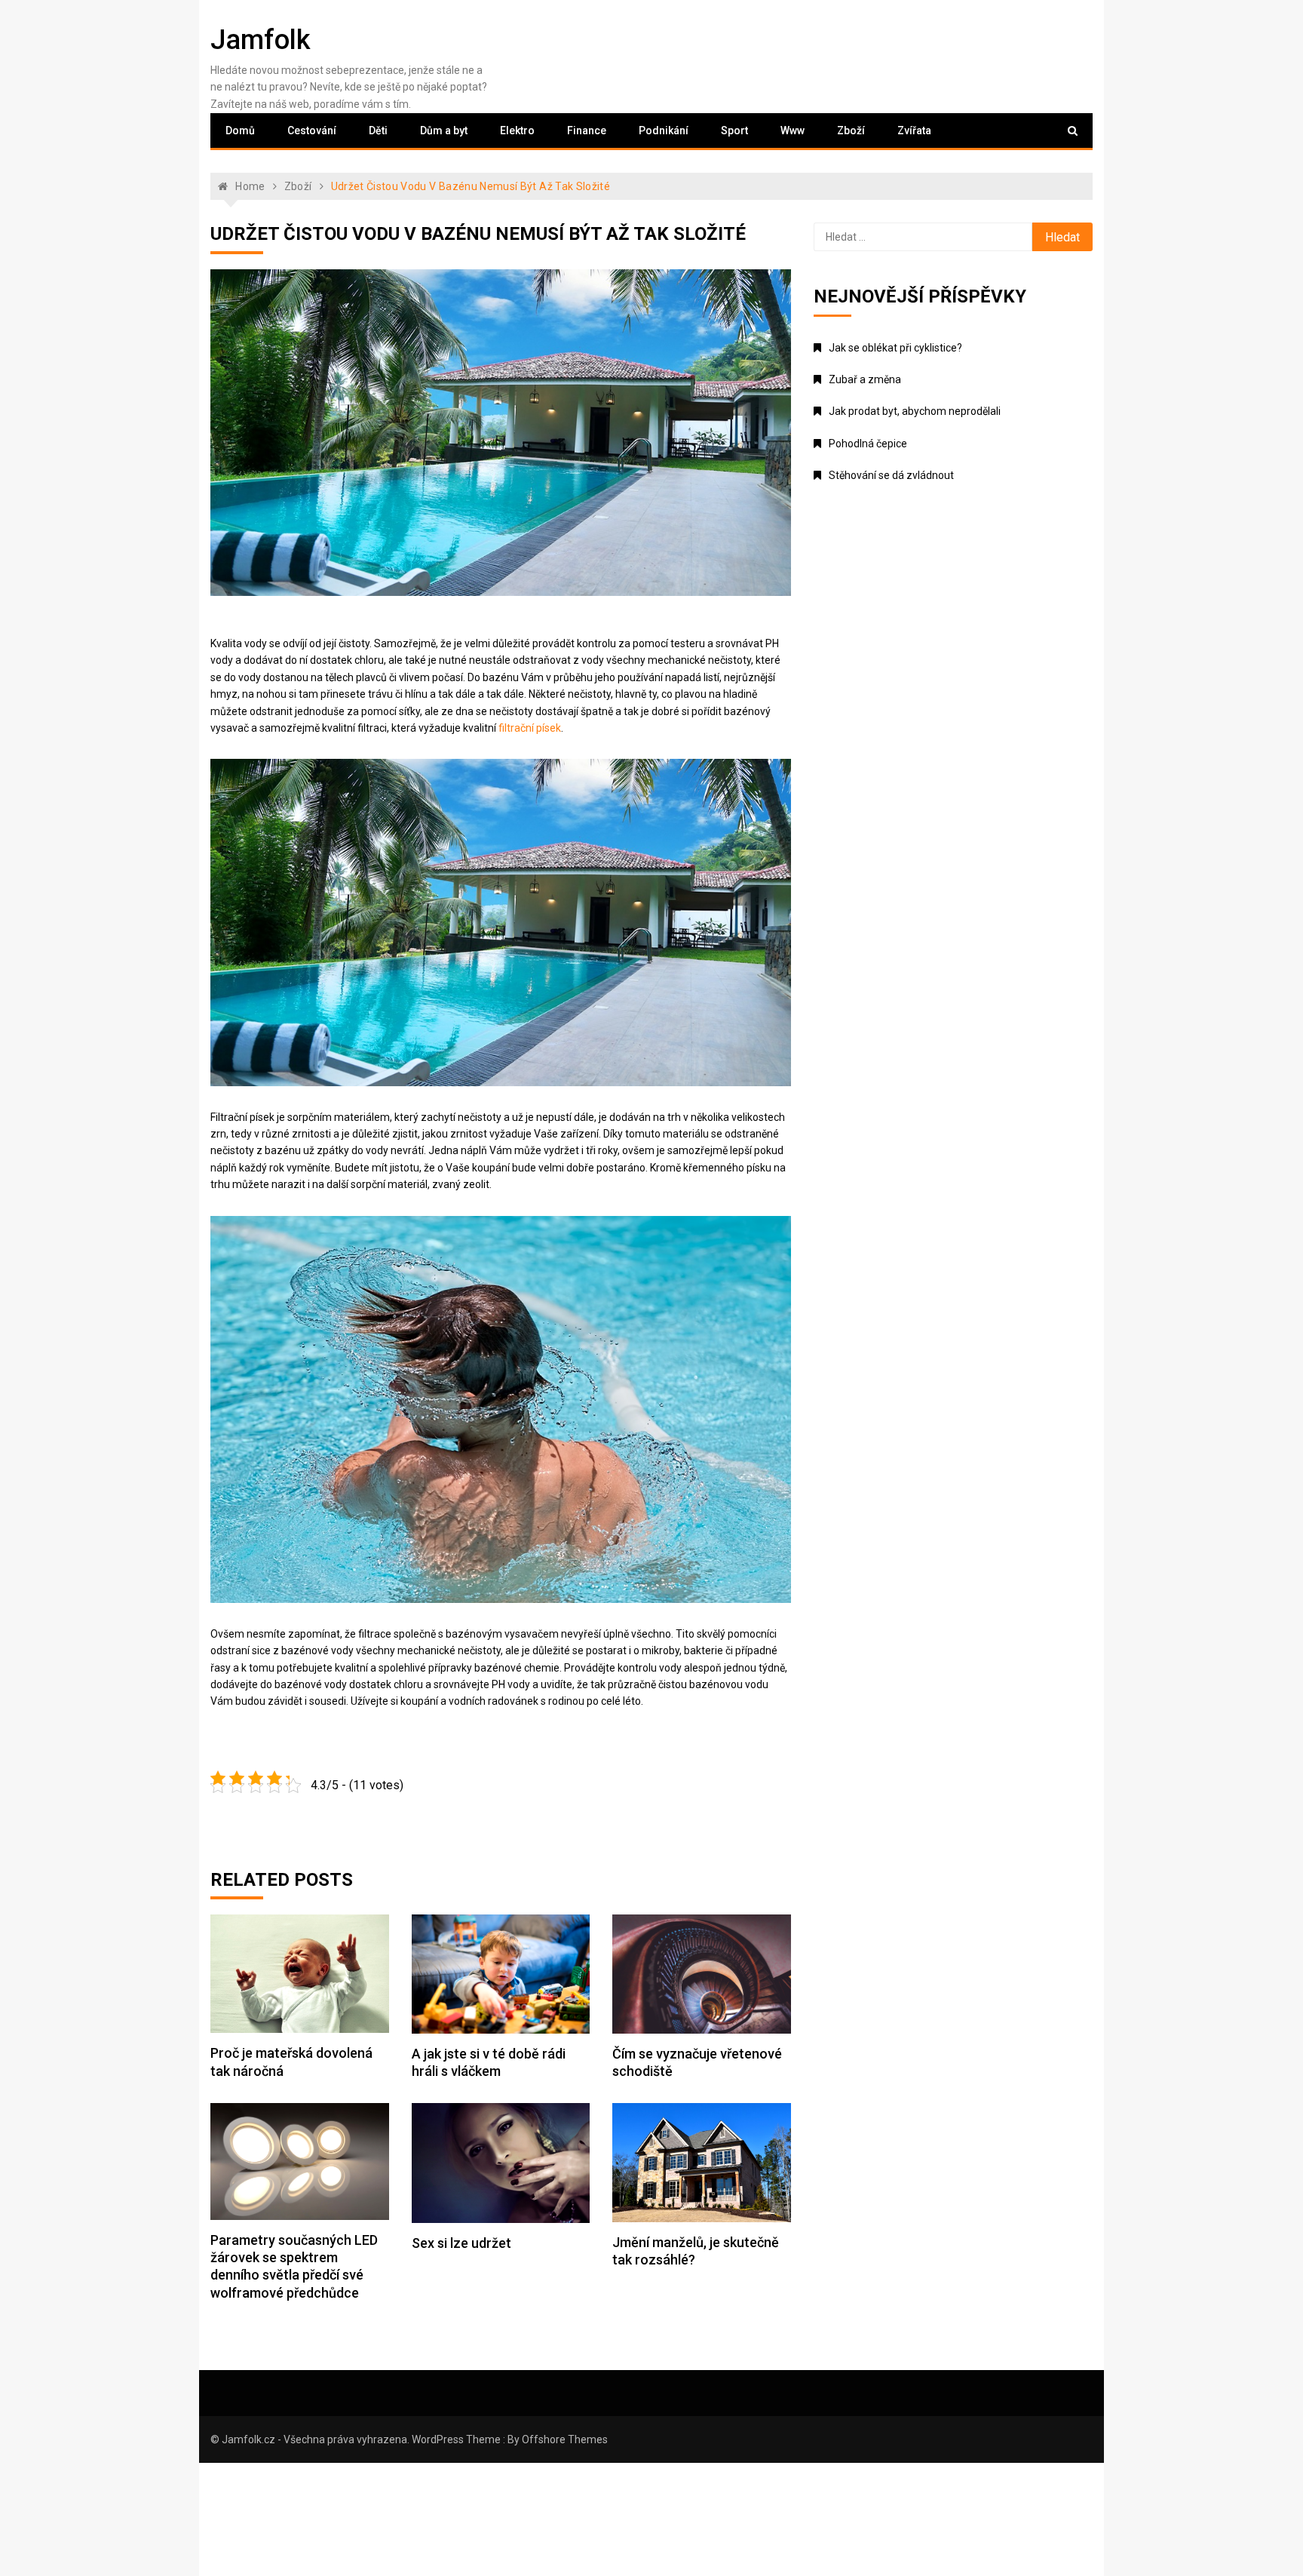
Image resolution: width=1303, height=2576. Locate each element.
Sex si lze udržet (461, 2243)
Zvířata (914, 130)
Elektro (517, 130)
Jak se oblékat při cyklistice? (895, 348)
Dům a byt (444, 130)
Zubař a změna (865, 379)
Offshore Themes (565, 2439)
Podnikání (664, 130)
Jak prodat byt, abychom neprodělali (915, 411)
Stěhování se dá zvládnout (891, 475)
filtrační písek (530, 728)
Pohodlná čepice (868, 444)
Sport (734, 130)
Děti (378, 130)
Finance (587, 130)
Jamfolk (261, 40)
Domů (240, 130)
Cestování (312, 130)
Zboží (851, 130)
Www (793, 130)
